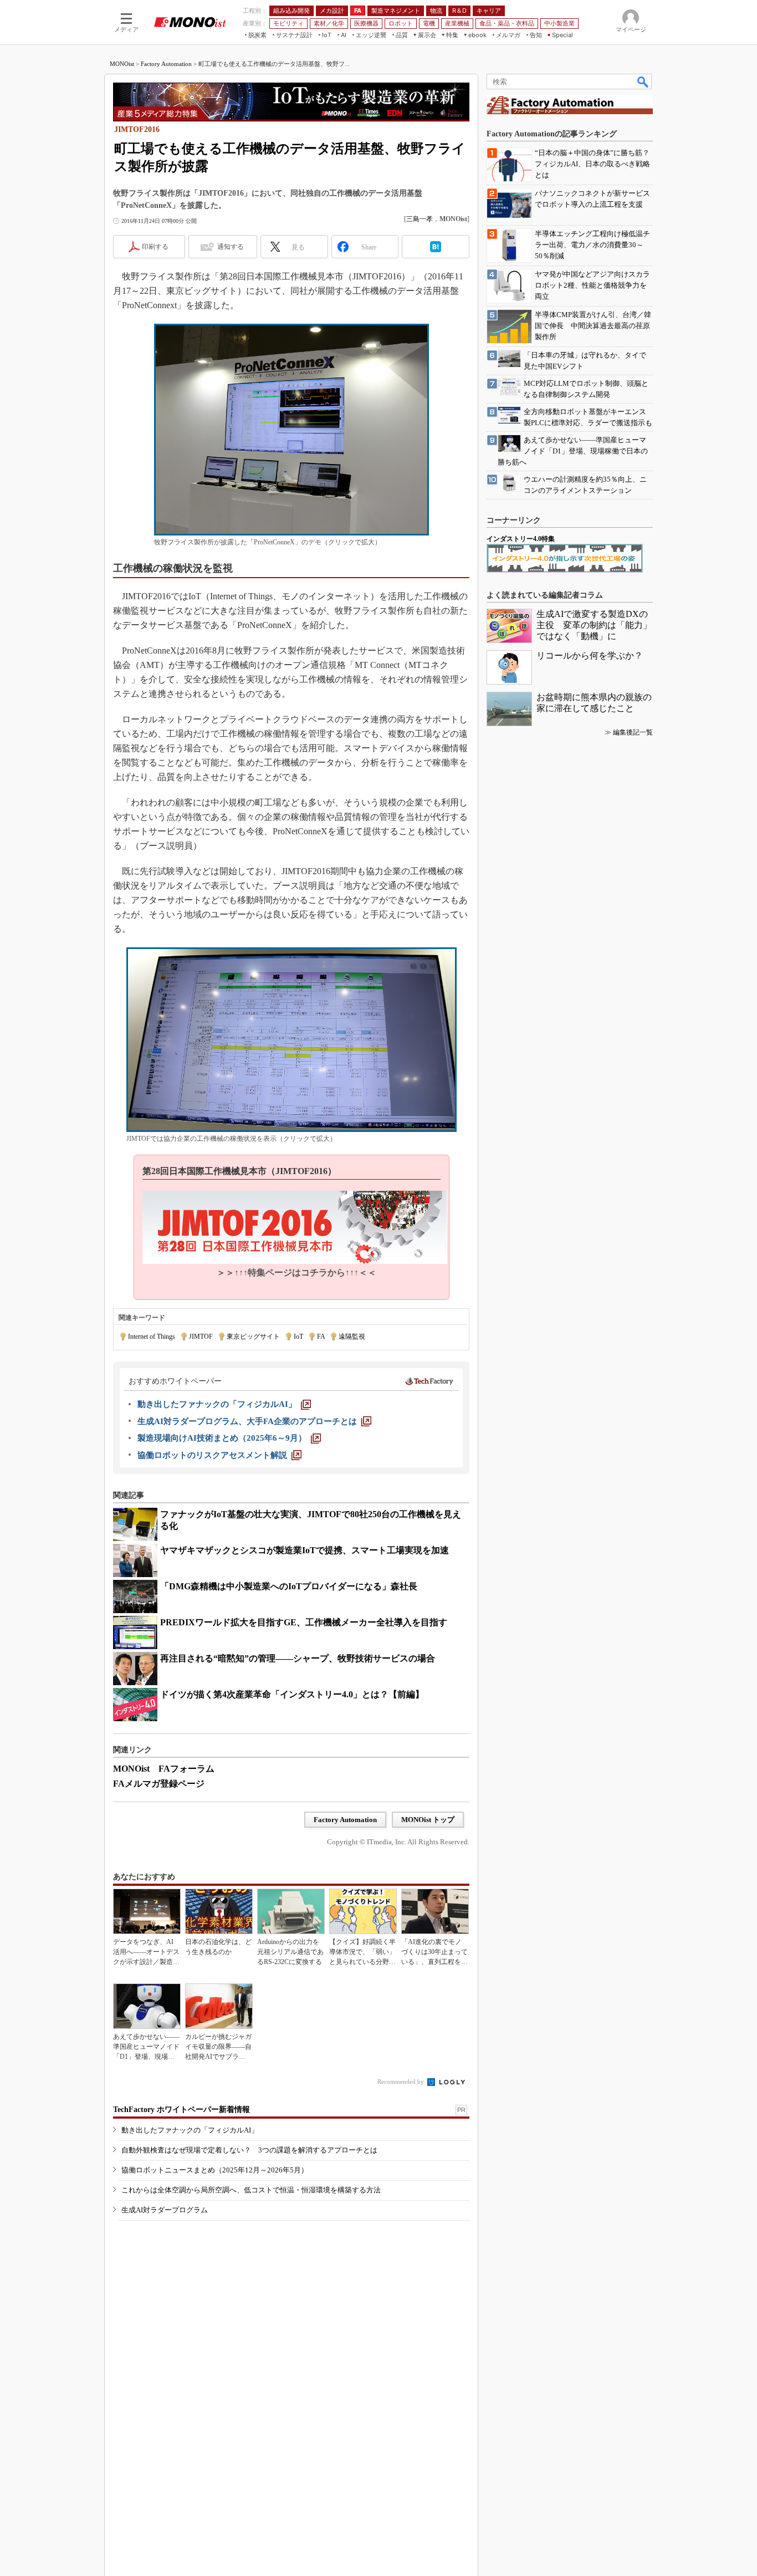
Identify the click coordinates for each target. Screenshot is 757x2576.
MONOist (122, 64)
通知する (231, 247)
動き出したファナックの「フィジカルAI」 (190, 2130)
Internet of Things (152, 1337)
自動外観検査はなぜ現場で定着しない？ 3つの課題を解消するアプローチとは (249, 2150)
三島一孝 (420, 219)
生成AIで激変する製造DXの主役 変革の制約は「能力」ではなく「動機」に (594, 625)
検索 (643, 81)
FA (321, 1337)
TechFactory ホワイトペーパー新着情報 (181, 2110)
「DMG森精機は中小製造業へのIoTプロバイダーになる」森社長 (289, 1586)
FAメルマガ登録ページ (159, 1784)
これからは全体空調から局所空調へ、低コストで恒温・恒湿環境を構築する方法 (251, 2190)
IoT (298, 1337)
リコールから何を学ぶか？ (590, 656)
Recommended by (401, 2082)
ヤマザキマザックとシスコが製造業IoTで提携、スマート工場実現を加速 (305, 1550)
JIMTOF (201, 1337)
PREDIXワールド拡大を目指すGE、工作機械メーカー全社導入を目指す (304, 1622)
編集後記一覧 (633, 732)
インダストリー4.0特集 (521, 539)
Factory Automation (166, 64)
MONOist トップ (428, 1820)
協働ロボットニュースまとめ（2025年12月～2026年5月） (215, 2170)
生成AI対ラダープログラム (165, 2210)
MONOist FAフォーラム (164, 1769)
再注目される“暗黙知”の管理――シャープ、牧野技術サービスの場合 (298, 1658)
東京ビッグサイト (253, 1337)
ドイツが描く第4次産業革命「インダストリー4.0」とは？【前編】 (292, 1694)
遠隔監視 (352, 1337)
